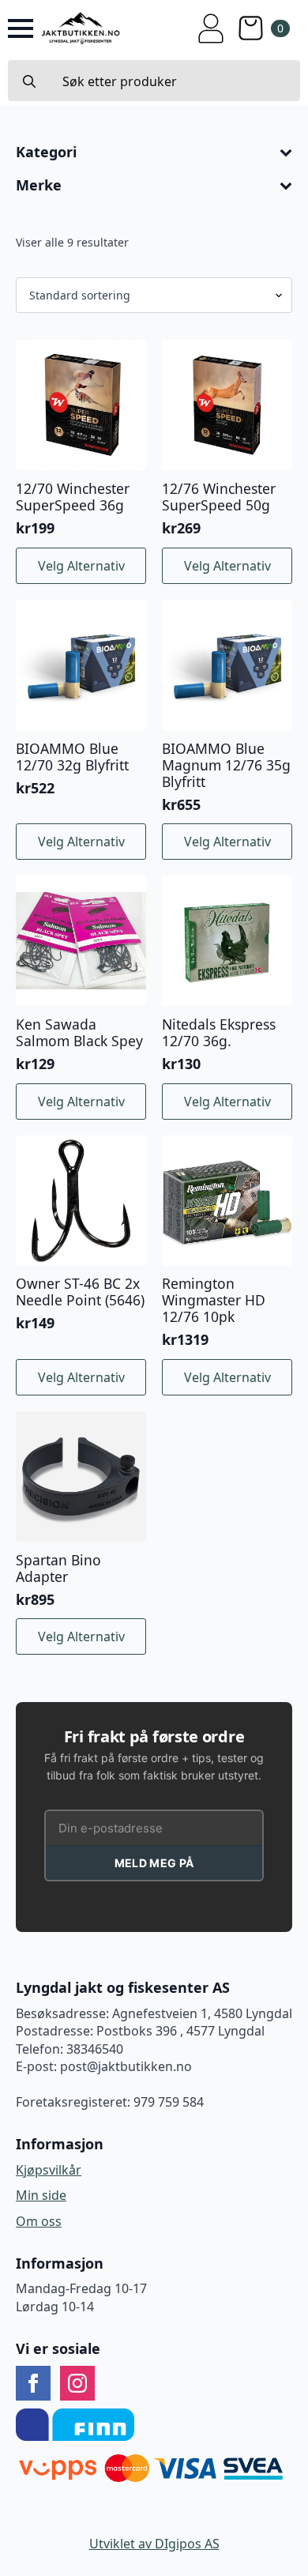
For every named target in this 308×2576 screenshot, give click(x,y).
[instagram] (77, 2383)
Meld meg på (154, 1863)
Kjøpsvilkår (49, 2170)
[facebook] (33, 2383)
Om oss (39, 2221)
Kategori (46, 153)
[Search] (29, 81)
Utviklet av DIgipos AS (154, 2544)
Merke (39, 186)
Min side (41, 2195)
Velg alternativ (81, 566)
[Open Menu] (21, 28)
